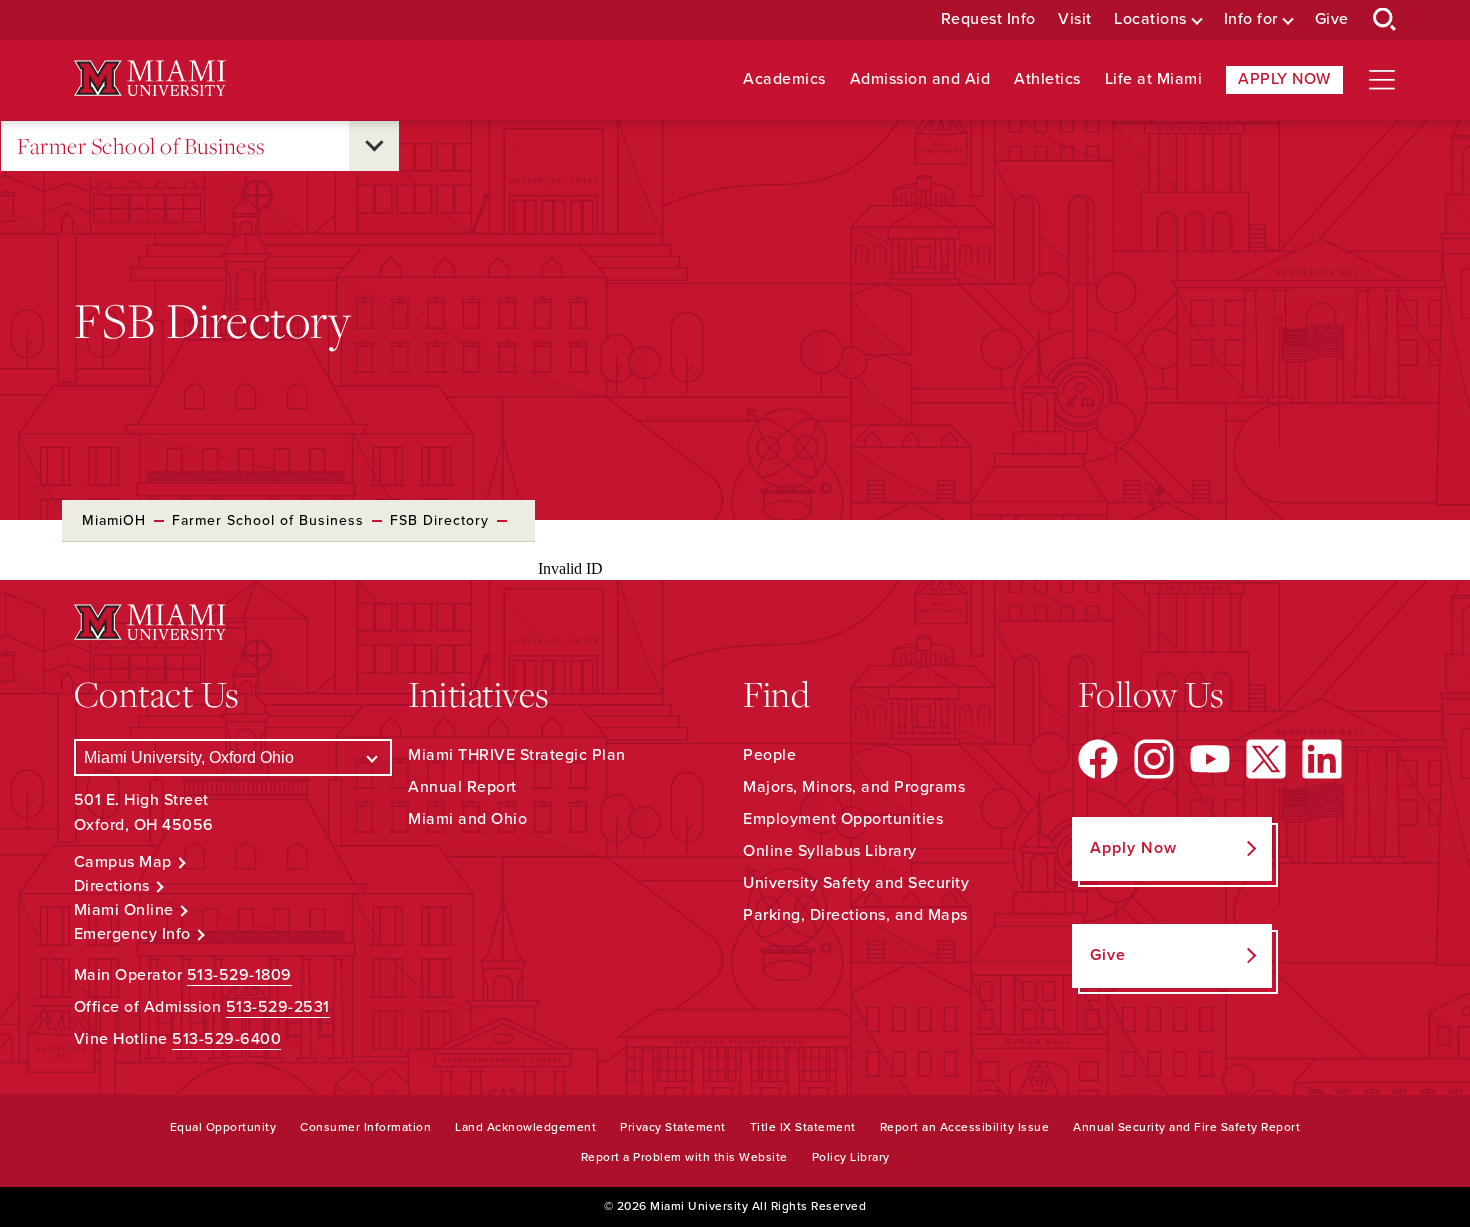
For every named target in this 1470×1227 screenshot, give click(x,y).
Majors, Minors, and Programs (854, 787)
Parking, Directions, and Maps (855, 915)
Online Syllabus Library (830, 851)
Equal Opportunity (223, 1127)
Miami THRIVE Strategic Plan (517, 755)
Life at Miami (1154, 79)
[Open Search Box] (1385, 20)
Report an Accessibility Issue (965, 1127)
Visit (1075, 19)
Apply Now (1284, 79)
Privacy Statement (673, 1127)
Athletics (1047, 79)
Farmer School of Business (141, 145)
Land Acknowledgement (525, 1127)
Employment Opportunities (843, 819)
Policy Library (851, 1157)
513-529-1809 (239, 975)
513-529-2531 (278, 1007)
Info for (1251, 19)
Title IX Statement (803, 1127)
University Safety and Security (856, 883)
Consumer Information (365, 1127)
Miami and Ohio (467, 819)
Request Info (988, 19)
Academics (784, 79)
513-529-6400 (226, 1039)
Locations (1150, 19)
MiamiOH (114, 520)
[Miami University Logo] (150, 78)
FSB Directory (439, 520)
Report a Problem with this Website (684, 1157)
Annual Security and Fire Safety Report (1186, 1127)
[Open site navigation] (1382, 80)
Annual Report (462, 787)
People (769, 755)
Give (1332, 19)
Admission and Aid (920, 79)
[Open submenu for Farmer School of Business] (374, 146)
